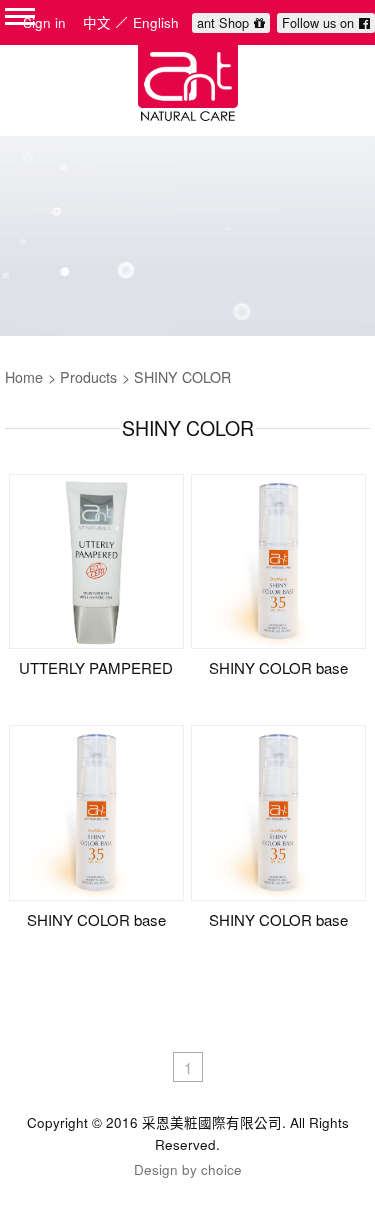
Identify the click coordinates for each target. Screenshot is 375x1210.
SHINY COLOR (182, 377)
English (156, 22)
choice (221, 1169)
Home (24, 377)
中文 (97, 22)
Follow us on (318, 22)
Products (88, 377)
